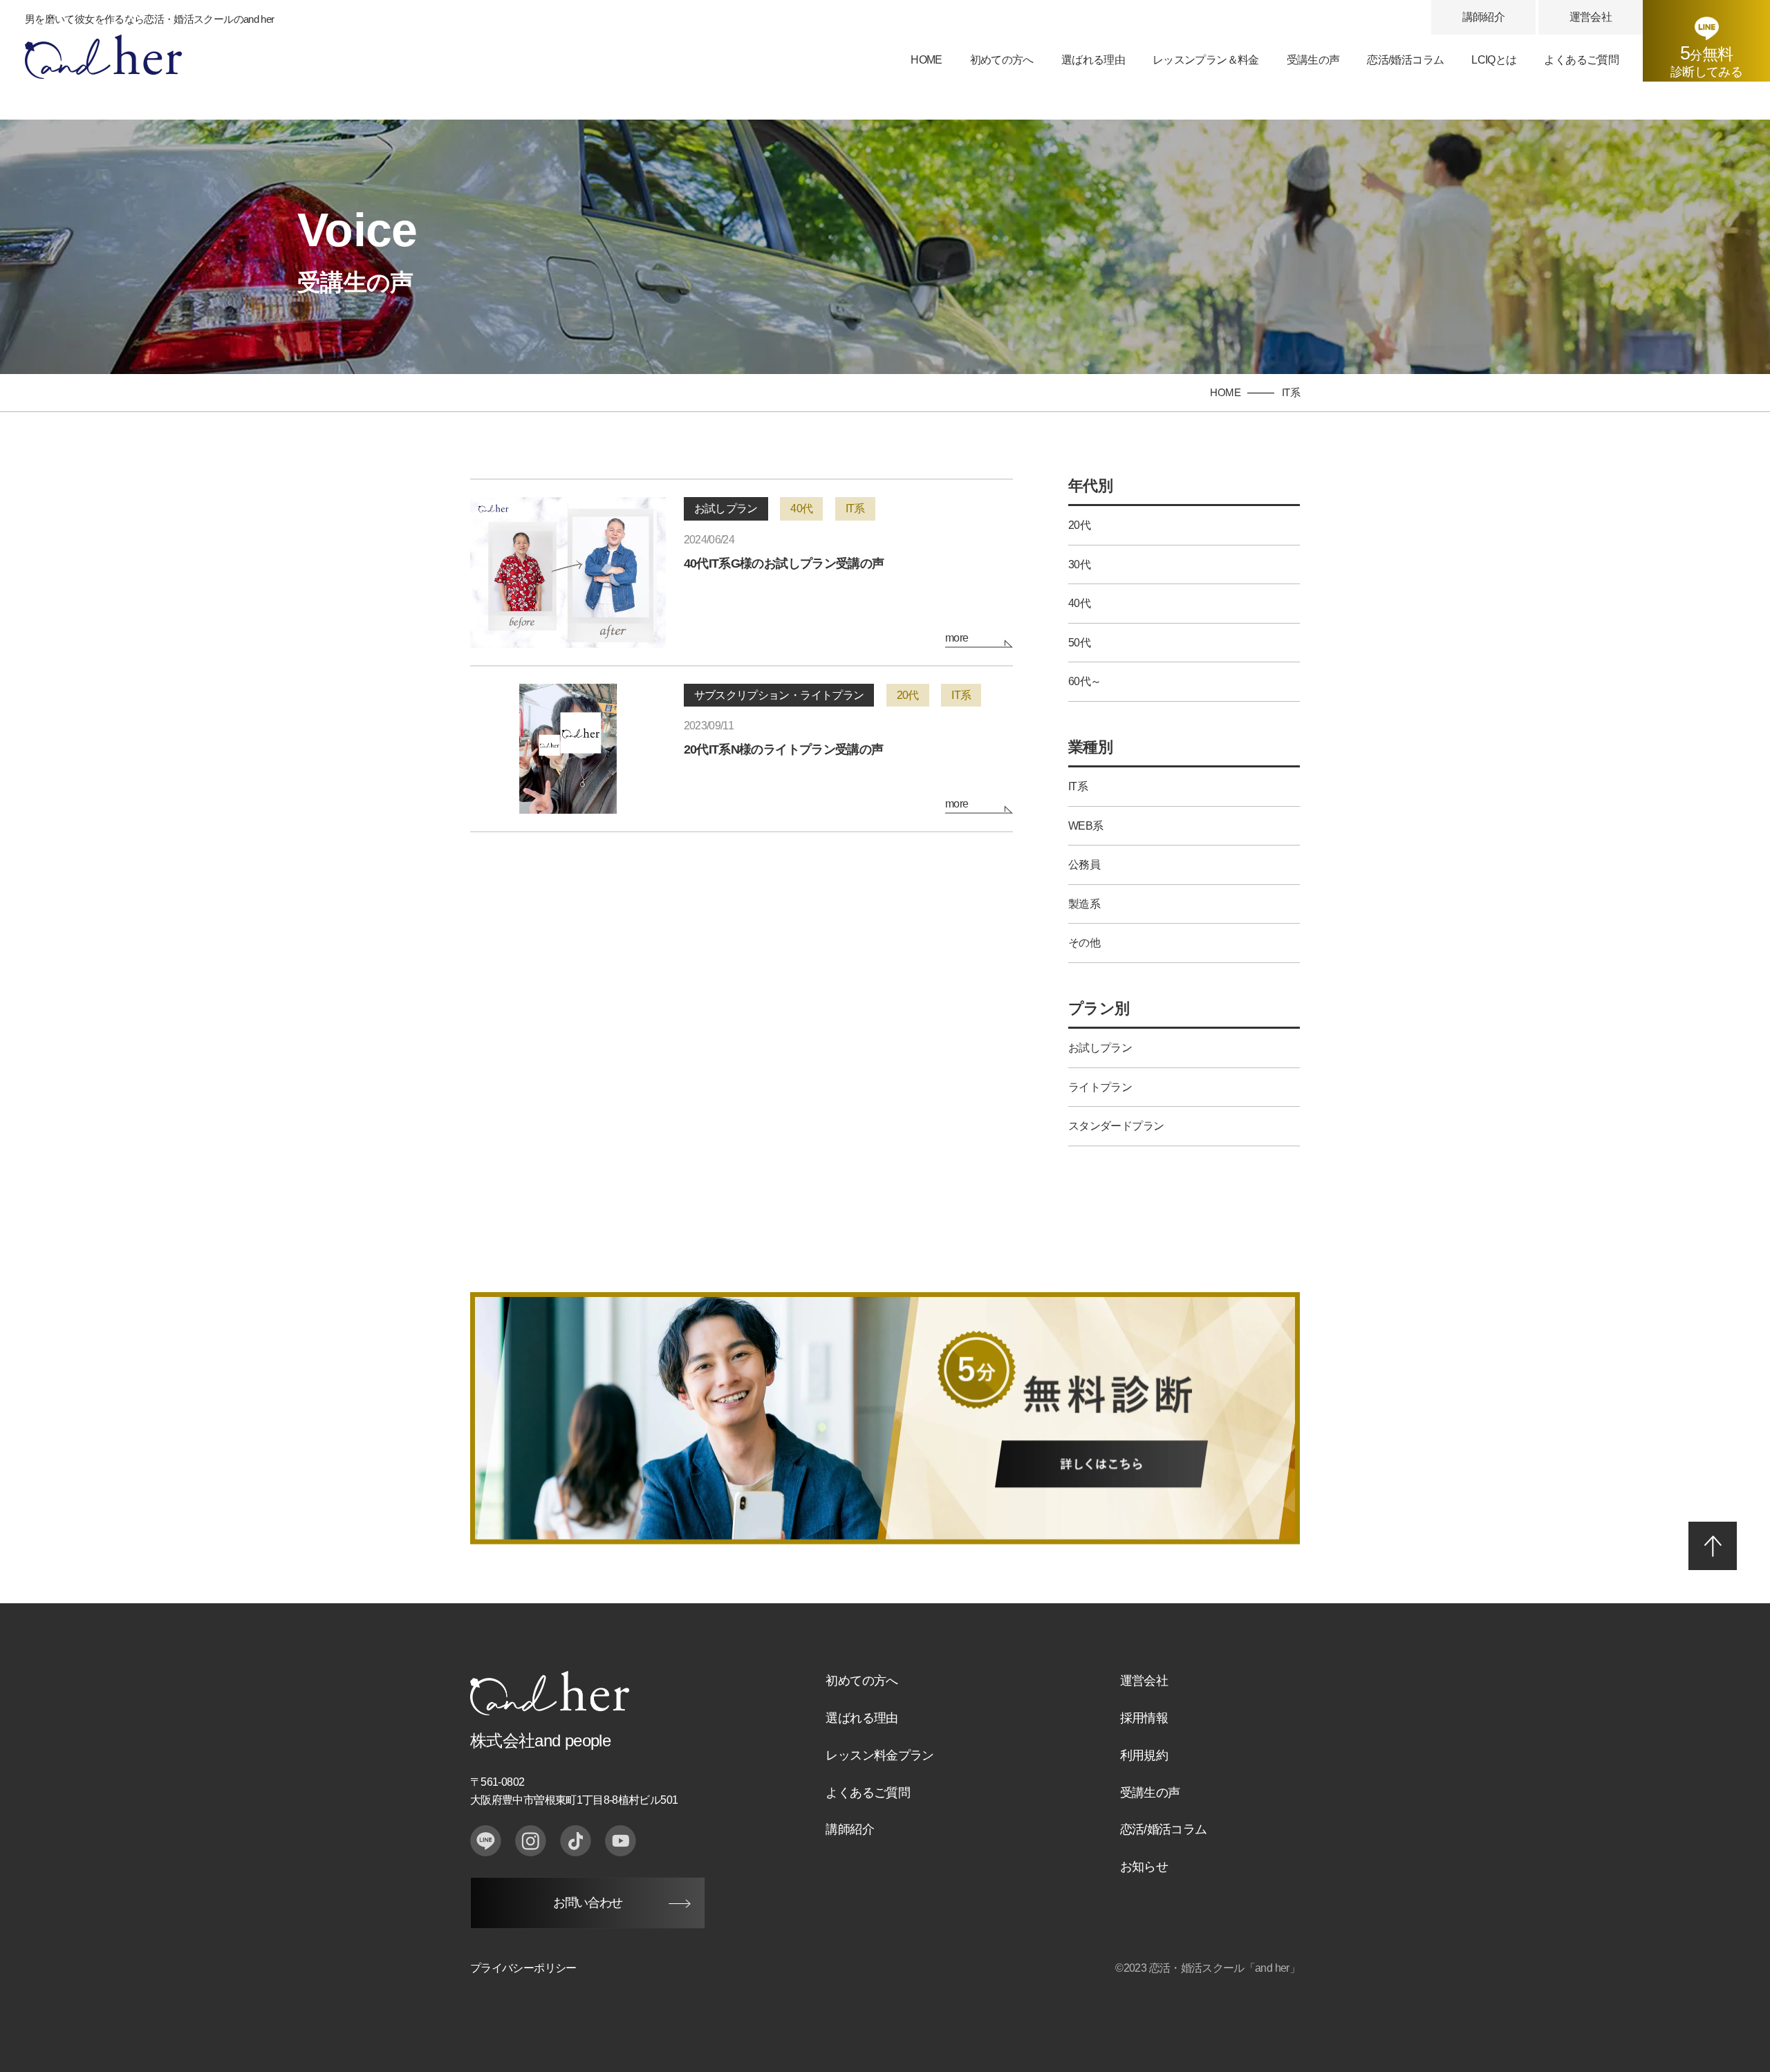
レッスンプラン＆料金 (1206, 60)
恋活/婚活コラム (1405, 60)
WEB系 (1086, 826)
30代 (1079, 564)
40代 (801, 508)
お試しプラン (726, 508)
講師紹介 (1483, 17)
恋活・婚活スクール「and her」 (1224, 1968)
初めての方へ (1002, 60)
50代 (1079, 643)
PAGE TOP (1713, 1546)
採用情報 (1144, 1718)
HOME (926, 60)
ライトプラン (1100, 1087)
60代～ (1084, 681)
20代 (908, 695)
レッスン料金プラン (879, 1755)
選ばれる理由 (1093, 60)
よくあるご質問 (1581, 60)
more (957, 638)
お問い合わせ (587, 1903)
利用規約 (1144, 1755)
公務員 (1084, 865)
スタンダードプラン (1116, 1126)
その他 (1084, 943)
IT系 (855, 508)
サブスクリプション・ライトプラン (779, 695)
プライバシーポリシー (523, 1968)
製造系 (1084, 904)
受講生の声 (1313, 60)
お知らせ (1144, 1867)
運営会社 (1591, 17)
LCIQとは (1494, 60)
